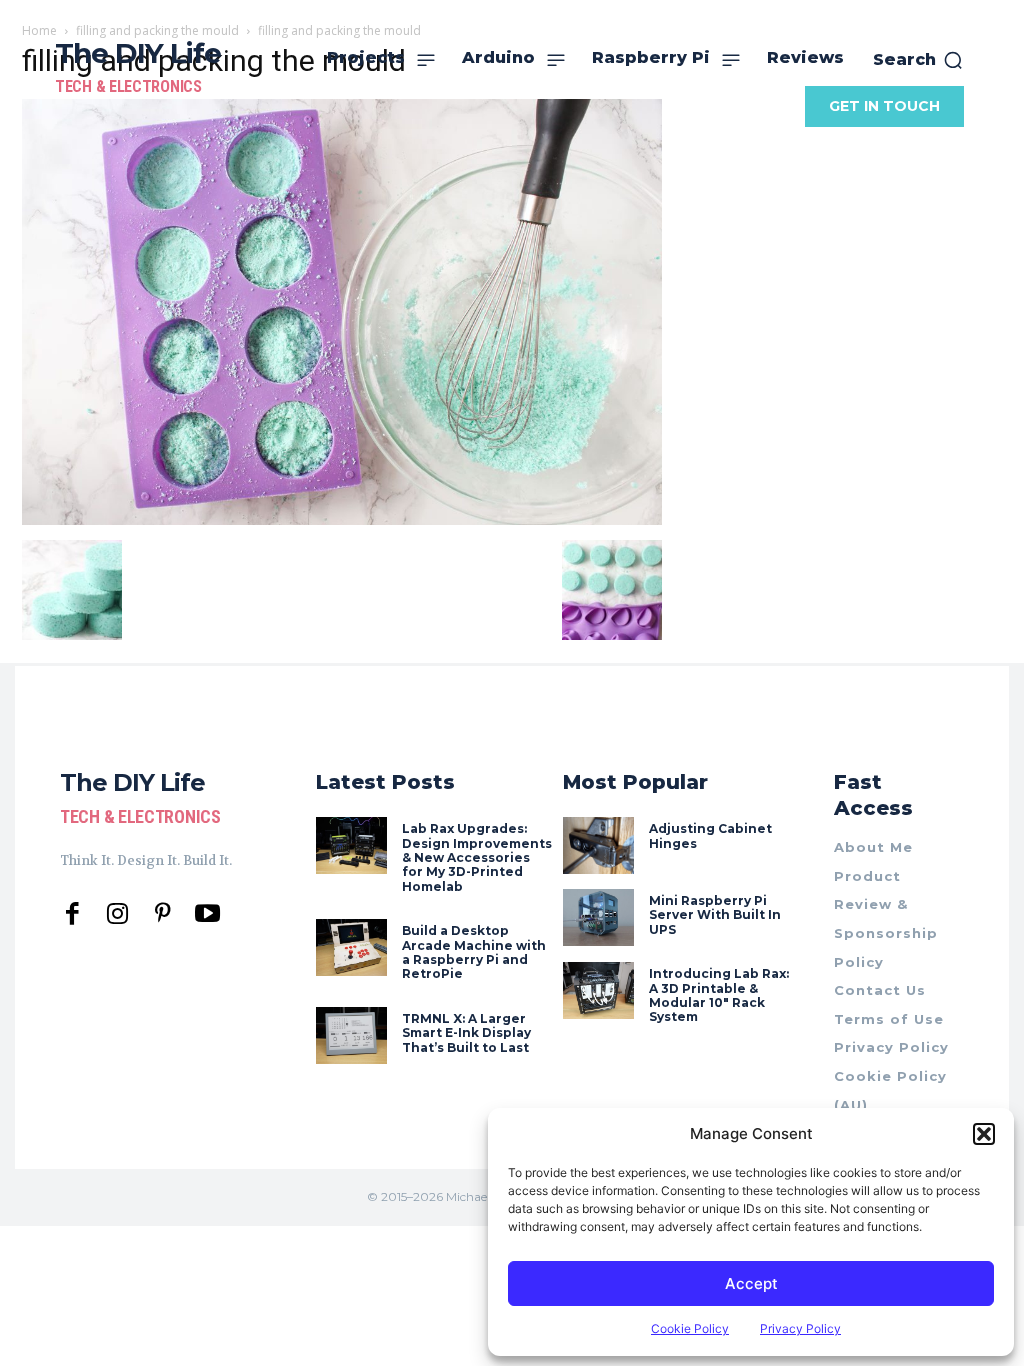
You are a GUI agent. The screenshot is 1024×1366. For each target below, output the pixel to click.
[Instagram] (117, 914)
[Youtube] (207, 914)
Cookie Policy (690, 1328)
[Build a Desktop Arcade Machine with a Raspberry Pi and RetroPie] (351, 947)
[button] (984, 1134)
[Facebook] (72, 914)
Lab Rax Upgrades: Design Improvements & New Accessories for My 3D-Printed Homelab (477, 857)
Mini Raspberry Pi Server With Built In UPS (715, 915)
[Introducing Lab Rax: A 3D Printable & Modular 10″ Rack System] (598, 990)
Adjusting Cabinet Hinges (710, 835)
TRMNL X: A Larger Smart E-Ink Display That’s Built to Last (466, 1033)
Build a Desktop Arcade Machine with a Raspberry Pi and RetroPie (474, 952)
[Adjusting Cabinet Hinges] (598, 845)
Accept (751, 1283)
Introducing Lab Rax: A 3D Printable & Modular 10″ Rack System (719, 995)
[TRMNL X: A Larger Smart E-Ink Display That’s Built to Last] (351, 1035)
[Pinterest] (162, 914)
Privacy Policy (800, 1328)
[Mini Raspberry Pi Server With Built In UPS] (598, 917)
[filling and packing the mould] (342, 519)
